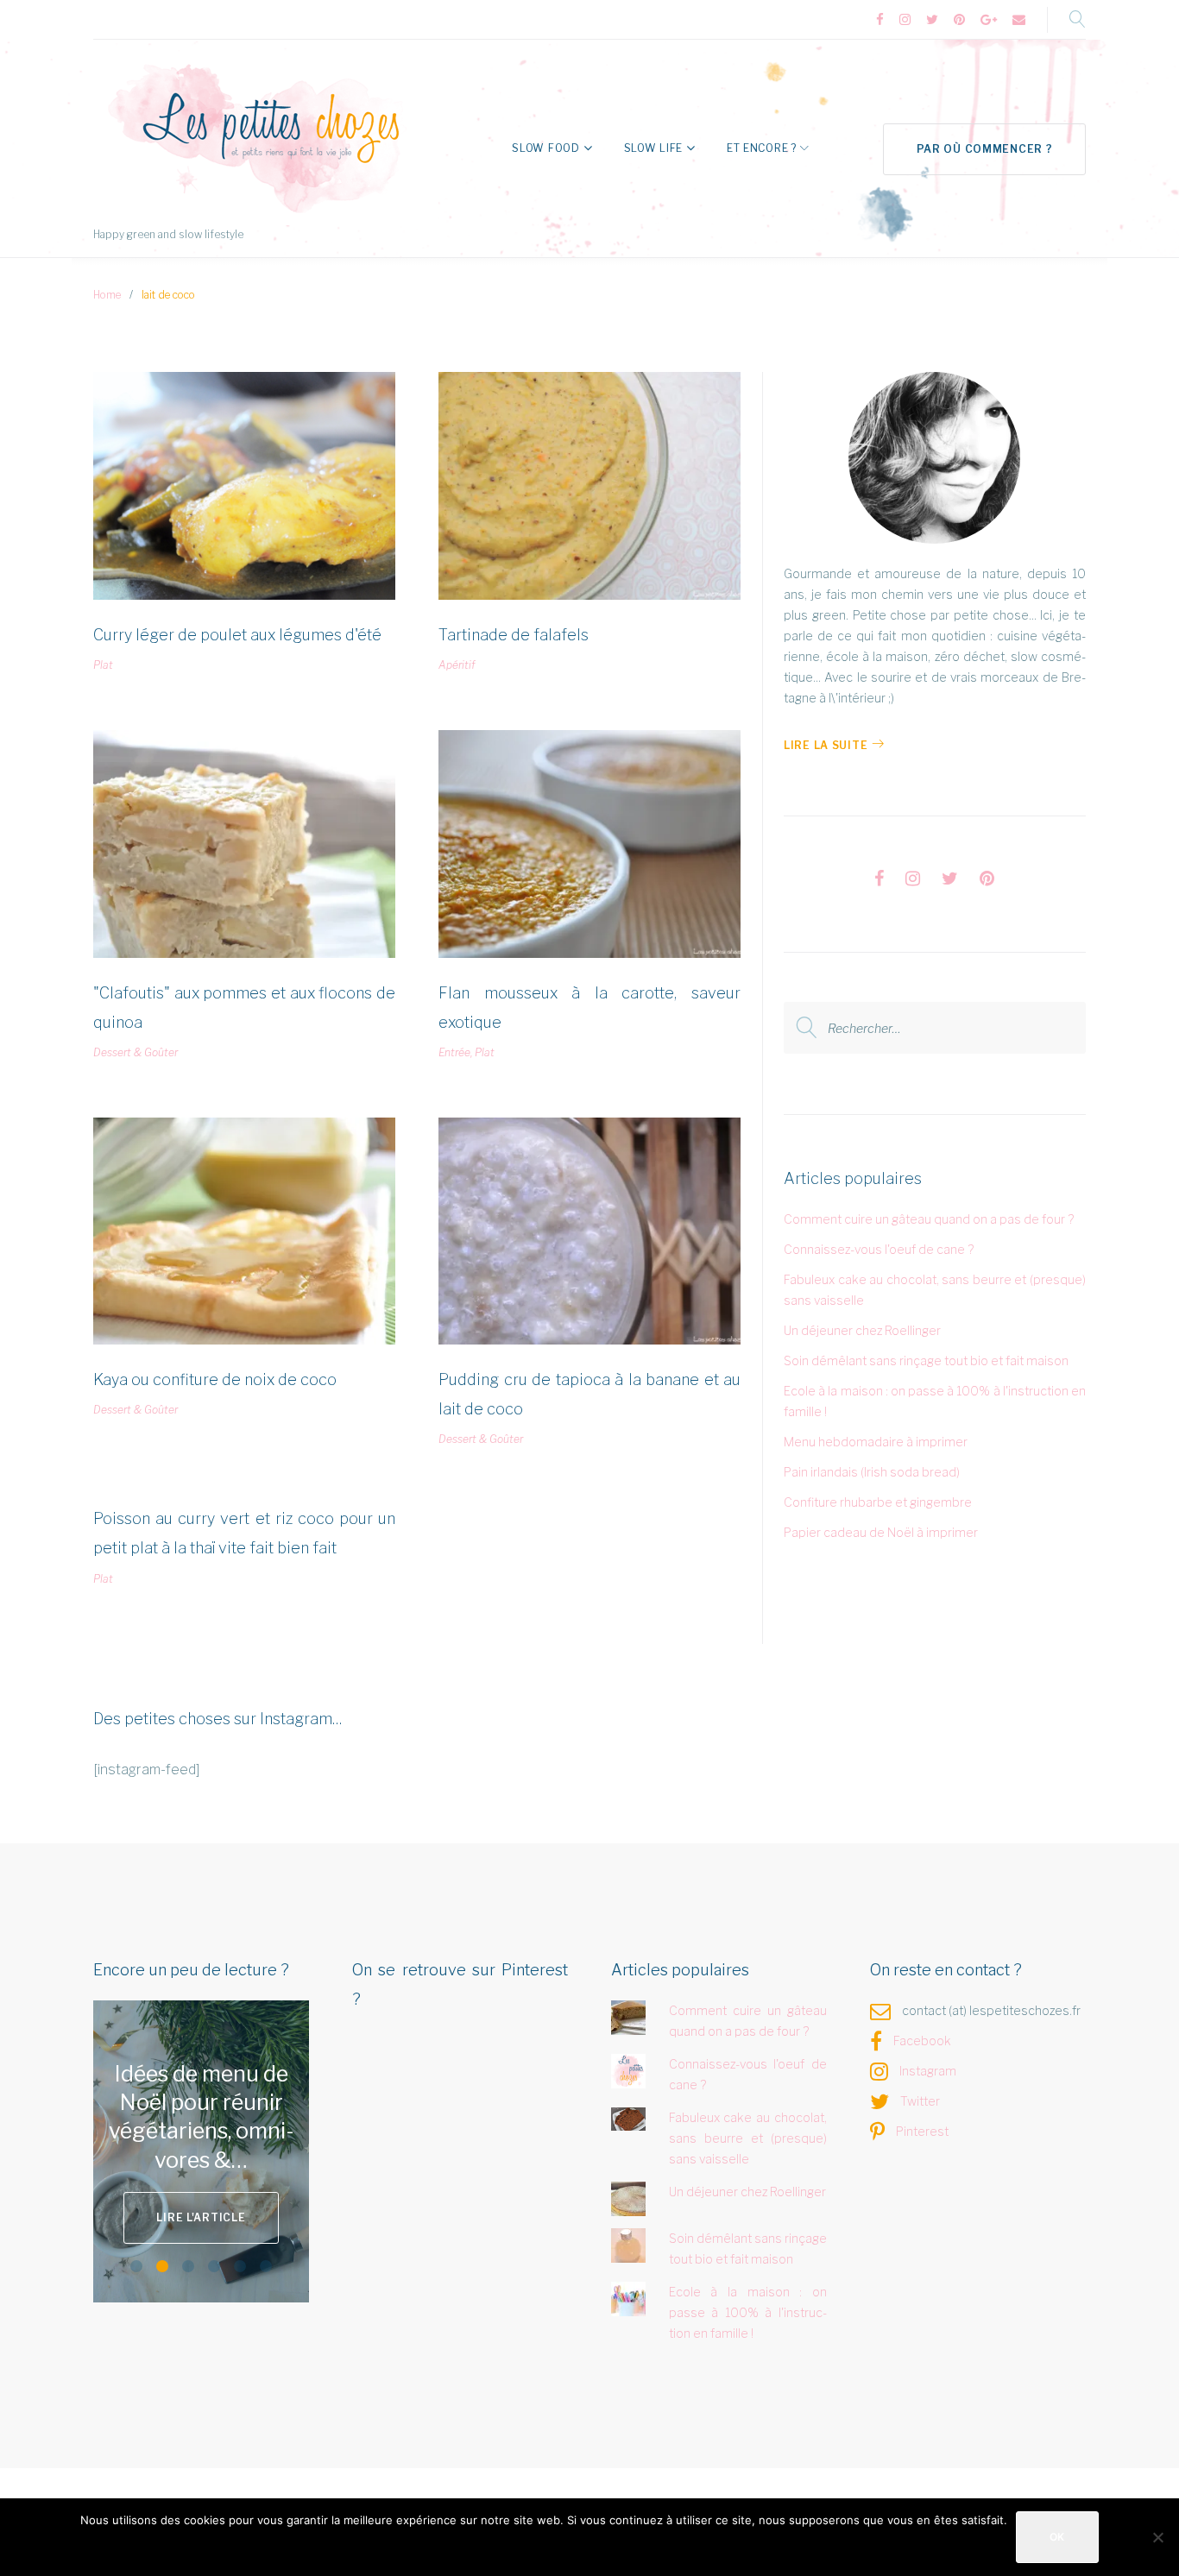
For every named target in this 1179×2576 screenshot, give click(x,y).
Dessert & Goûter (136, 1052)
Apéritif (457, 665)
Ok (1057, 2537)
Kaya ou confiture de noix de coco (215, 1379)
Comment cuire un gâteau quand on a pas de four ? (929, 1219)
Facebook (922, 2041)
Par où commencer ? (985, 149)
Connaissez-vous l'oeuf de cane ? (879, 1249)
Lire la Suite (826, 745)
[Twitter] (932, 20)
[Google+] (989, 20)
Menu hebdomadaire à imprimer (876, 1442)
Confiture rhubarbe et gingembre (878, 1502)
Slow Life (653, 148)
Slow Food (545, 148)
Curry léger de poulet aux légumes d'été (237, 635)
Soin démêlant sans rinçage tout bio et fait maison (926, 1360)
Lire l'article (201, 2217)
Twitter (920, 2101)
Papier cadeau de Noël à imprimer (881, 1532)
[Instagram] (905, 20)
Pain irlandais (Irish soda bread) (872, 1472)
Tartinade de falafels (514, 635)
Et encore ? (762, 148)
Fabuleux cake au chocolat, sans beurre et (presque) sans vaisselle (748, 2138)
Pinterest (922, 2131)
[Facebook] (880, 20)
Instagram (928, 2071)
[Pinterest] (959, 20)
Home (107, 295)
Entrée (454, 1052)
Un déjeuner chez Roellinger (862, 1330)
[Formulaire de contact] (1019, 20)
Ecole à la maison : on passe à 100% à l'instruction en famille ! (748, 2312)
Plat (103, 665)
